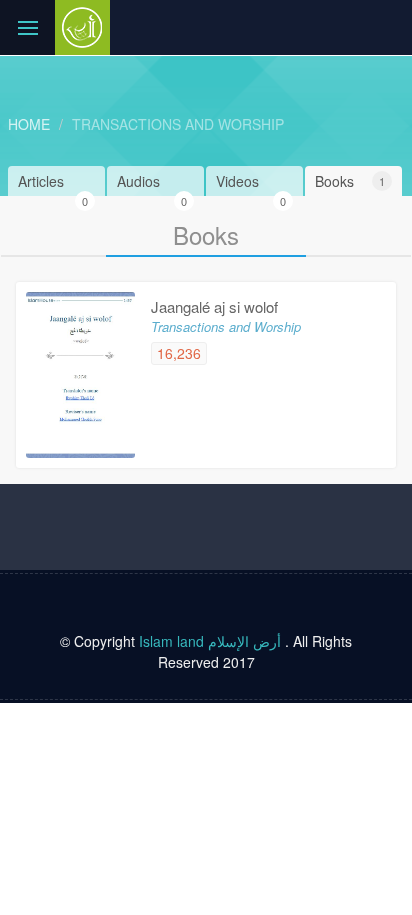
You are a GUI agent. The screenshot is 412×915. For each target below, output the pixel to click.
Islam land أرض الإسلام (210, 641)
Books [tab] (350, 181)
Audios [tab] (152, 183)
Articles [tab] (53, 183)
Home (29, 124)
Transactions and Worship (178, 124)
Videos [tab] (251, 183)
